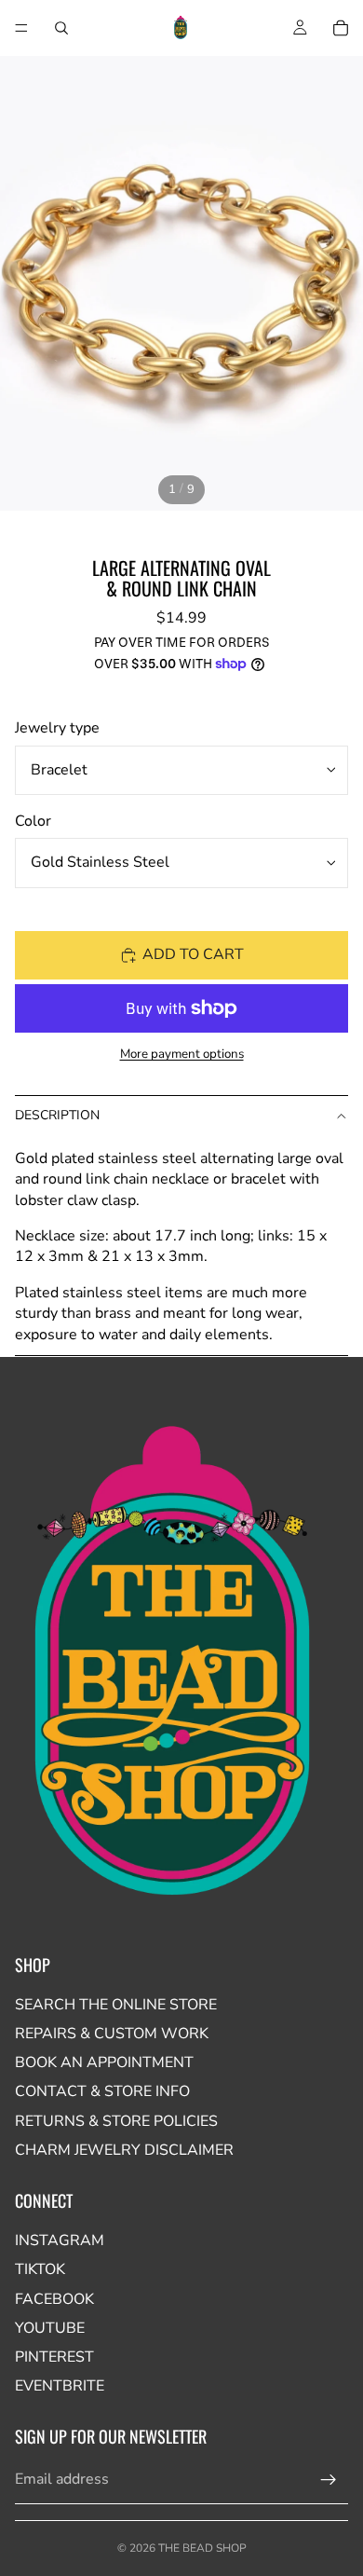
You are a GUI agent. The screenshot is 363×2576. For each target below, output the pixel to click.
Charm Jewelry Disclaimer (124, 2150)
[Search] (61, 28)
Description (57, 1115)
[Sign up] (329, 2480)
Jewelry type (57, 728)
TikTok (40, 2269)
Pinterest (54, 2357)
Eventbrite (60, 2386)
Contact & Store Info (102, 2091)
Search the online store (116, 2005)
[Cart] (341, 28)
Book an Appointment (104, 2062)
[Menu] (21, 28)
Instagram (60, 2240)
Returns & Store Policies (116, 2121)
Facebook (54, 2299)
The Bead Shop (202, 2548)
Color (33, 821)
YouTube (50, 2328)
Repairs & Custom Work (112, 2034)
